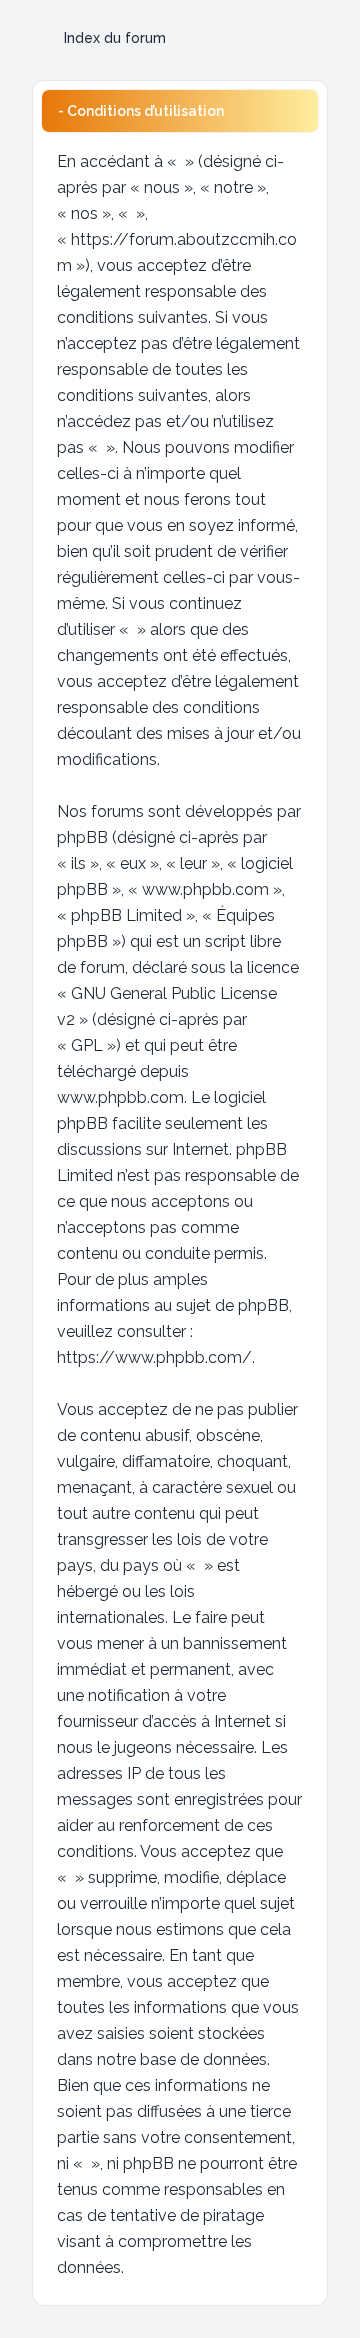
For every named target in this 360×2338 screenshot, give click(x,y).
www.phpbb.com (120, 1097)
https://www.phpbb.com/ (154, 1357)
